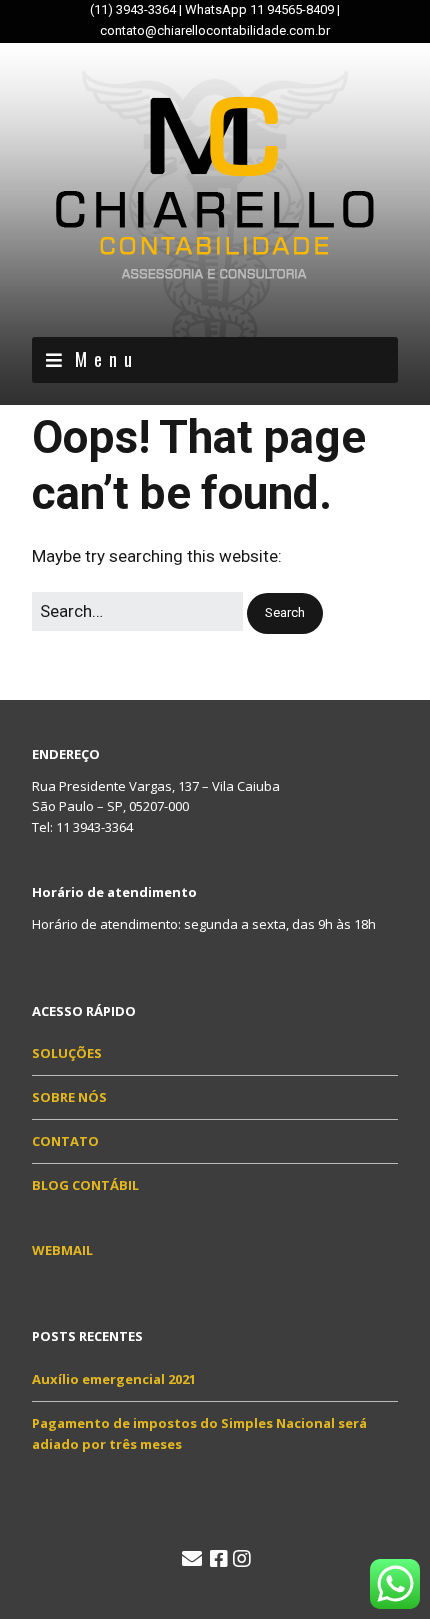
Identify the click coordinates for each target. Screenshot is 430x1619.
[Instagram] (242, 1559)
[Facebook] (219, 1559)
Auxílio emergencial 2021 (114, 1379)
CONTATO (65, 1141)
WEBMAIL (62, 1250)
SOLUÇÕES (67, 1053)
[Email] (192, 1559)
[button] (285, 613)
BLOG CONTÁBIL (85, 1185)
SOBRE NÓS (69, 1097)
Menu (107, 359)
